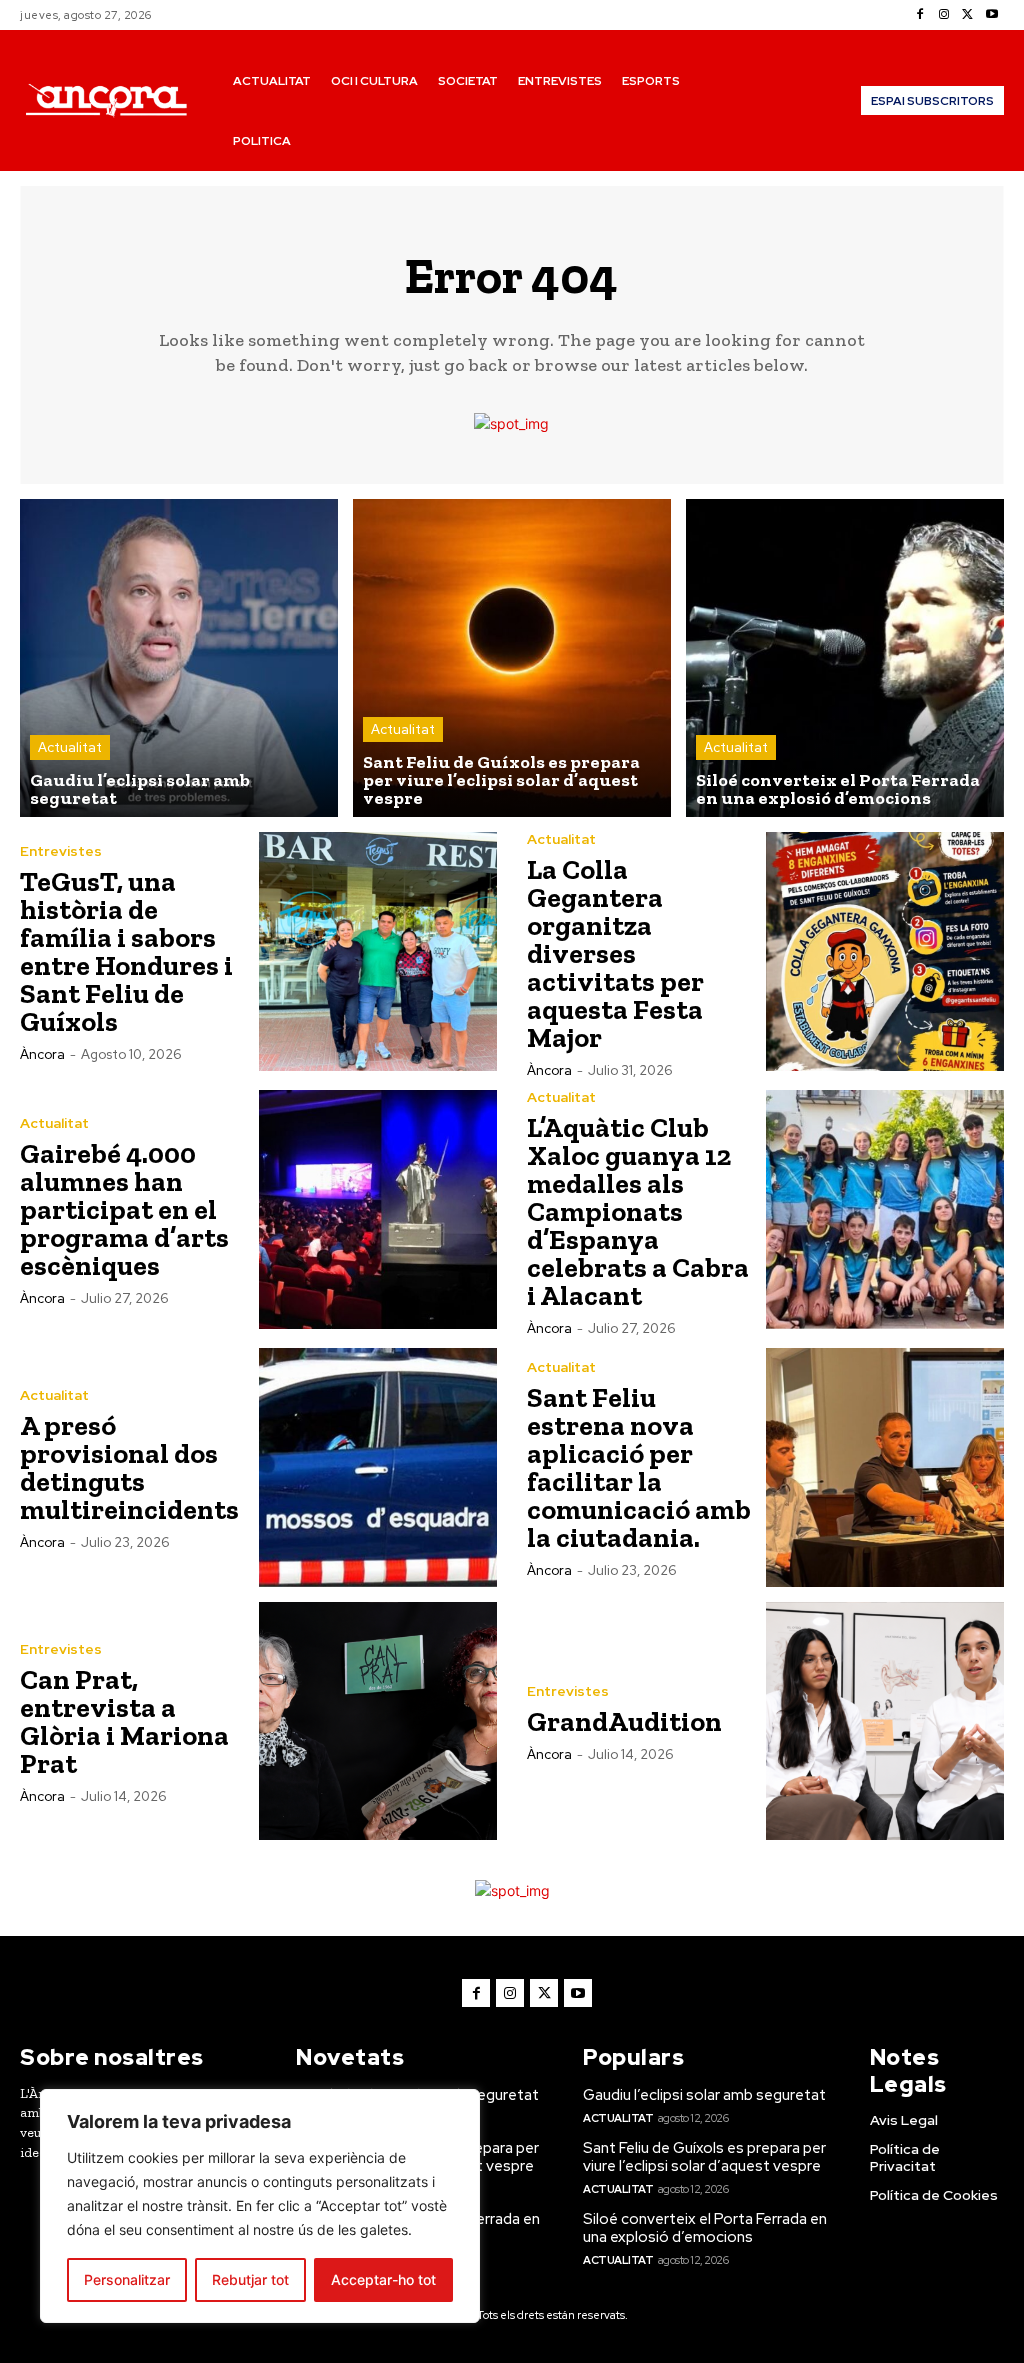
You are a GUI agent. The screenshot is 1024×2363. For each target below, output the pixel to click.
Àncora (42, 1054)
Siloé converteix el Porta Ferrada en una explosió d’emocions (705, 2228)
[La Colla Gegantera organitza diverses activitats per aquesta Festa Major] (885, 951)
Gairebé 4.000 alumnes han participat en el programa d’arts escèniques (124, 1209)
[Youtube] (992, 15)
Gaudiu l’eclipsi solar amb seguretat (704, 2095)
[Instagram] (944, 15)
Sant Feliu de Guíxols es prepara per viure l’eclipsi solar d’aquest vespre (704, 2157)
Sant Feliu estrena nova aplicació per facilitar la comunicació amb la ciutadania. (639, 1467)
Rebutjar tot (250, 2279)
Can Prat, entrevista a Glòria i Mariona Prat (124, 1721)
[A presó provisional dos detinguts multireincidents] (378, 1467)
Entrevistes (61, 851)
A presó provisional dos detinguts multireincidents (129, 1467)
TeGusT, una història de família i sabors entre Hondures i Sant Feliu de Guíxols (126, 951)
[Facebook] (920, 15)
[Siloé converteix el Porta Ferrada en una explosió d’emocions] (845, 658)
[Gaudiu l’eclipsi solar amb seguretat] (179, 658)
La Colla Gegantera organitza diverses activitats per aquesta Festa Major (615, 953)
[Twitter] (968, 15)
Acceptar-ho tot (383, 2279)
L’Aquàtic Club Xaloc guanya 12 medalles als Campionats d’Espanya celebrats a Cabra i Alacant (638, 1211)
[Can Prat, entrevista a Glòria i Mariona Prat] (378, 1721)
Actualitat (70, 747)
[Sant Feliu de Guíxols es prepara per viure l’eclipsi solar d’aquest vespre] (512, 658)
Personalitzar (127, 2279)
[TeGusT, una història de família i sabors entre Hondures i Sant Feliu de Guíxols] (378, 951)
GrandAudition (624, 1721)
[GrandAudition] (885, 1721)
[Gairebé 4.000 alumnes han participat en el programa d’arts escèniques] (378, 1209)
